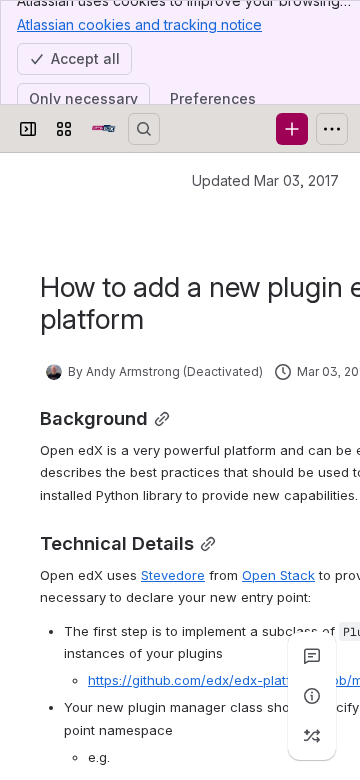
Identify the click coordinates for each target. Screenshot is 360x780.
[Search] (144, 129)
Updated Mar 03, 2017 (265, 180)
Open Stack (278, 575)
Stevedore (173, 575)
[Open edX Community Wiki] (104, 129)
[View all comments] (312, 656)
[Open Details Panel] (312, 696)
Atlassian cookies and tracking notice (139, 24)
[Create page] (312, 736)
